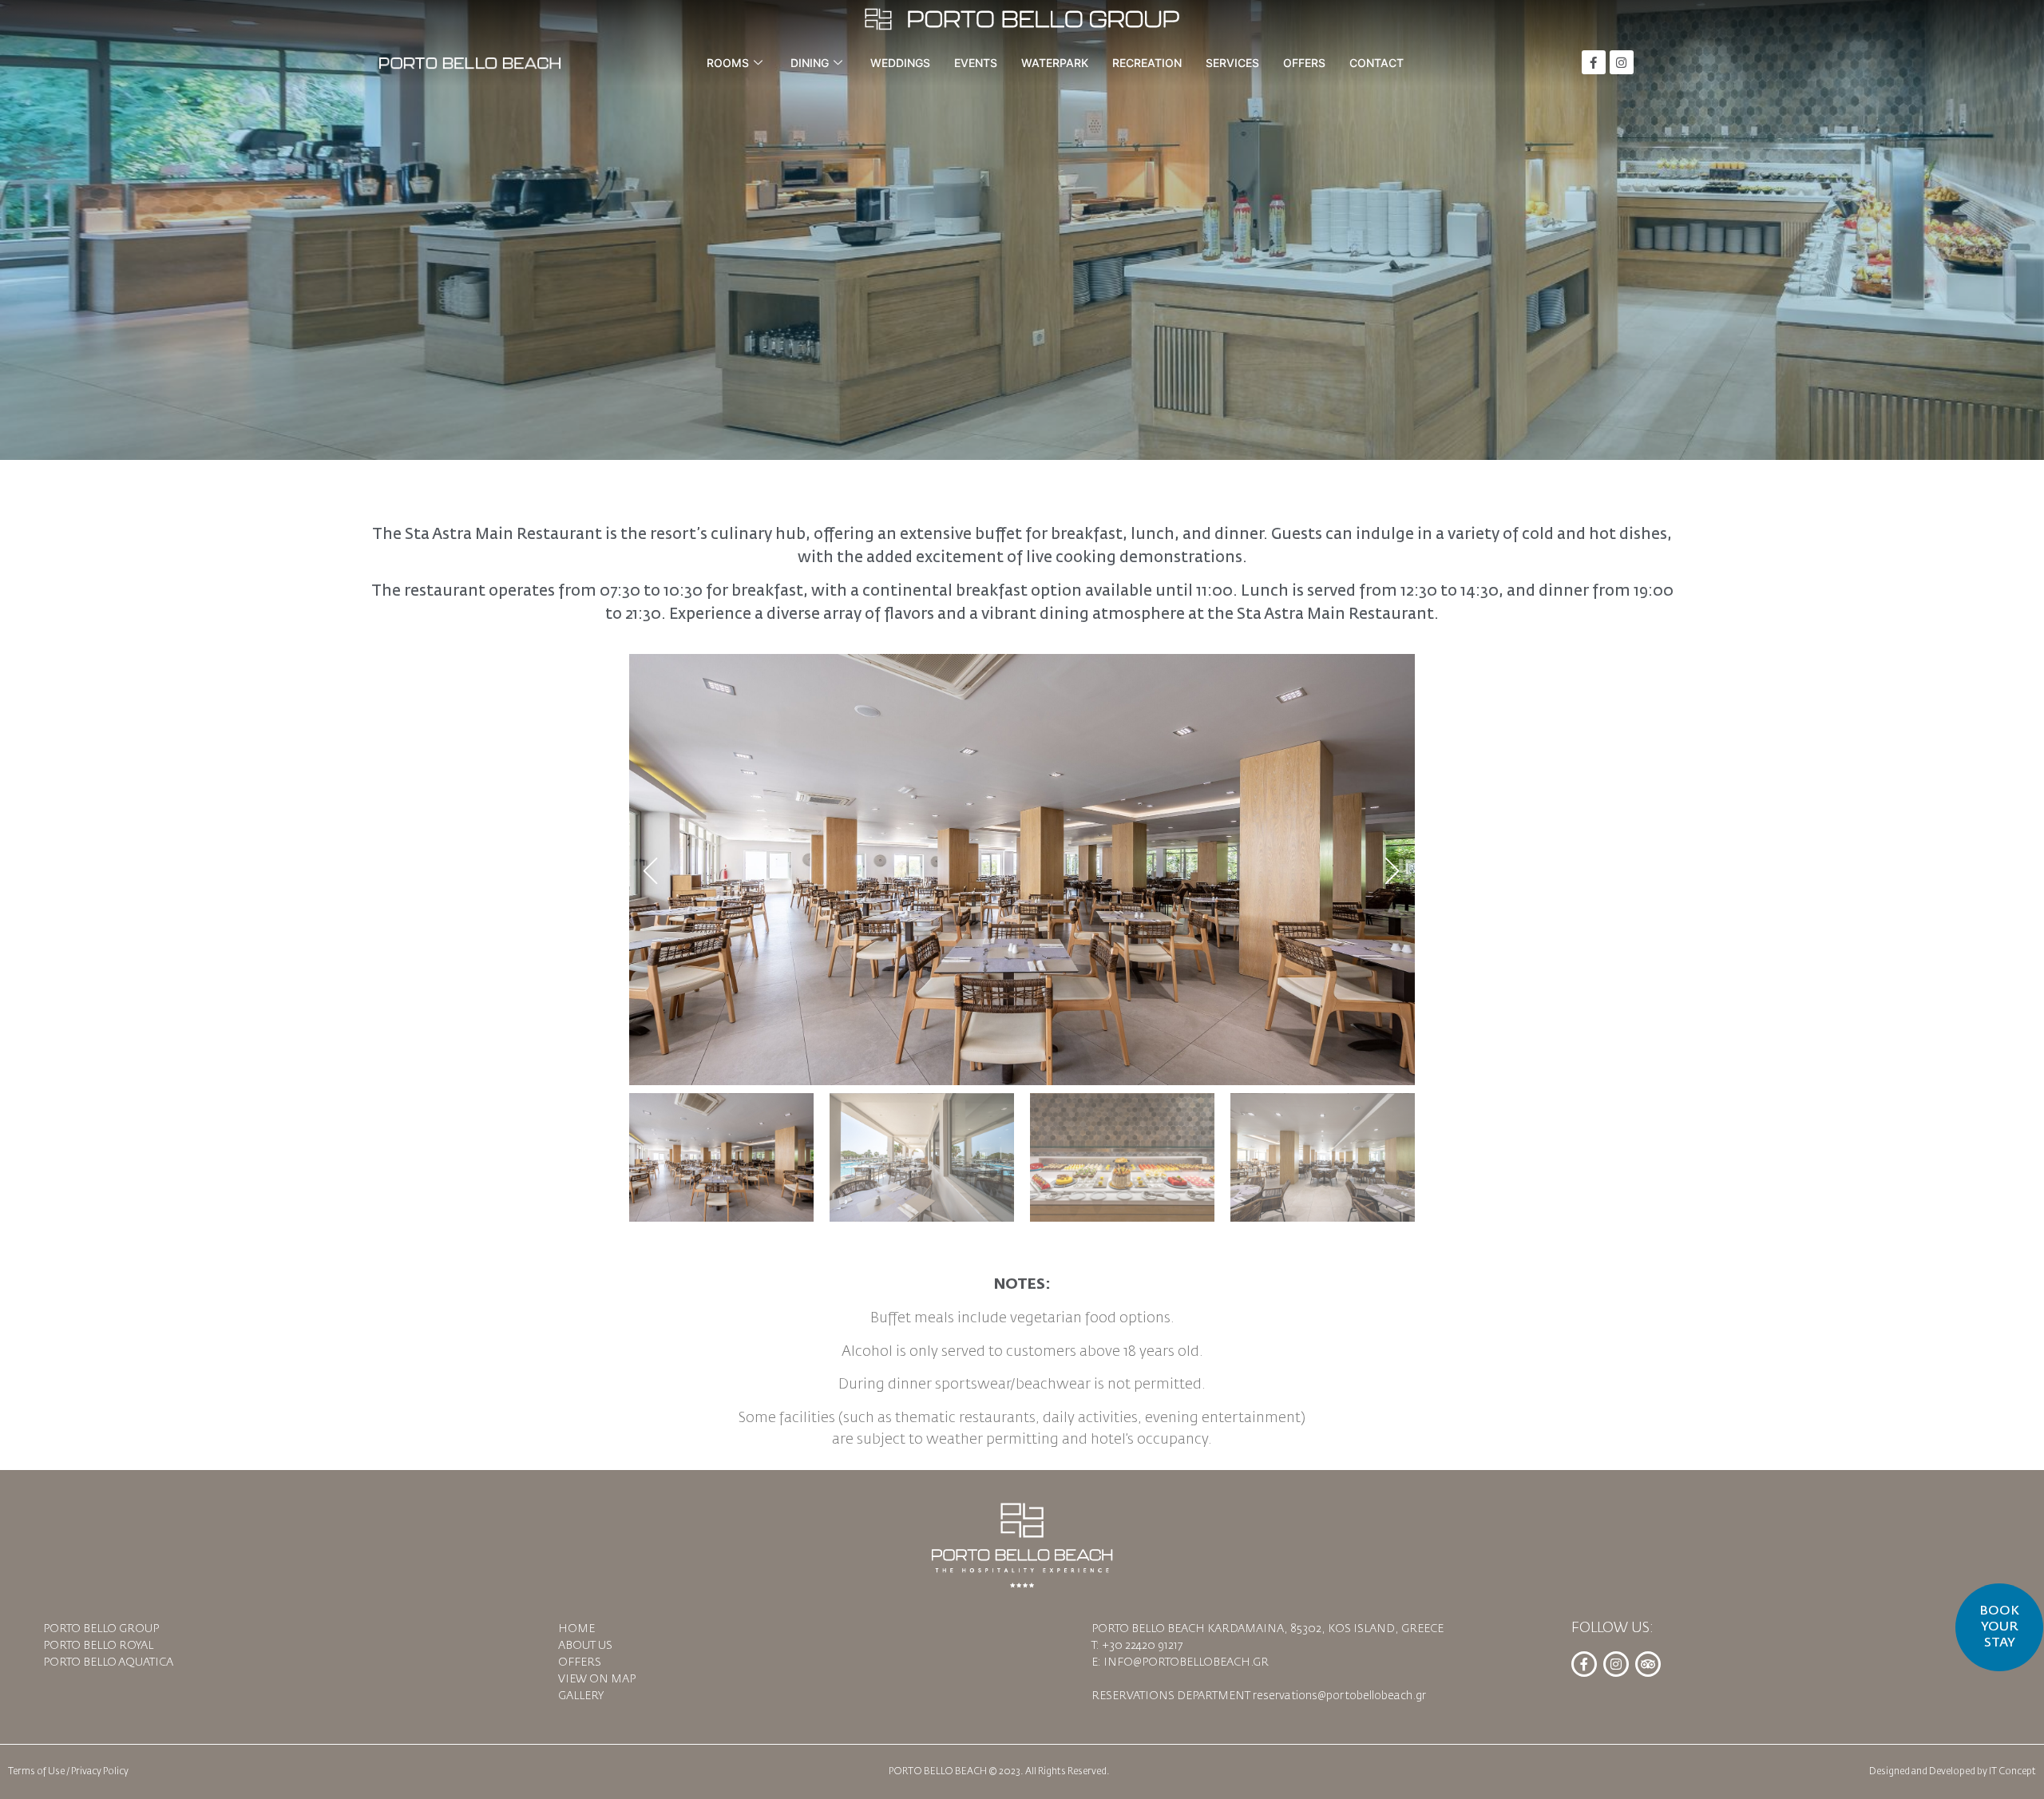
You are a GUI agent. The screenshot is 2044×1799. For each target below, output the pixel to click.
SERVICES (1232, 63)
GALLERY (581, 1696)
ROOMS (728, 63)
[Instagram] (1622, 62)
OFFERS (1304, 63)
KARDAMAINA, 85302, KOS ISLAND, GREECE (1325, 1629)
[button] (651, 869)
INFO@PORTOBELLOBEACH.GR (1186, 1662)
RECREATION (1147, 63)
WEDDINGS (900, 63)
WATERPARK (1055, 63)
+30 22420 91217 (1142, 1646)
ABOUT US (585, 1646)
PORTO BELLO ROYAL (98, 1646)
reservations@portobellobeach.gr (1339, 1696)
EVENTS (976, 63)
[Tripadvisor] (1648, 1664)
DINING (810, 63)
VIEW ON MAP (597, 1679)
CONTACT (1377, 63)
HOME (576, 1629)
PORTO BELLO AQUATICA (108, 1662)
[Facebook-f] (1594, 62)
